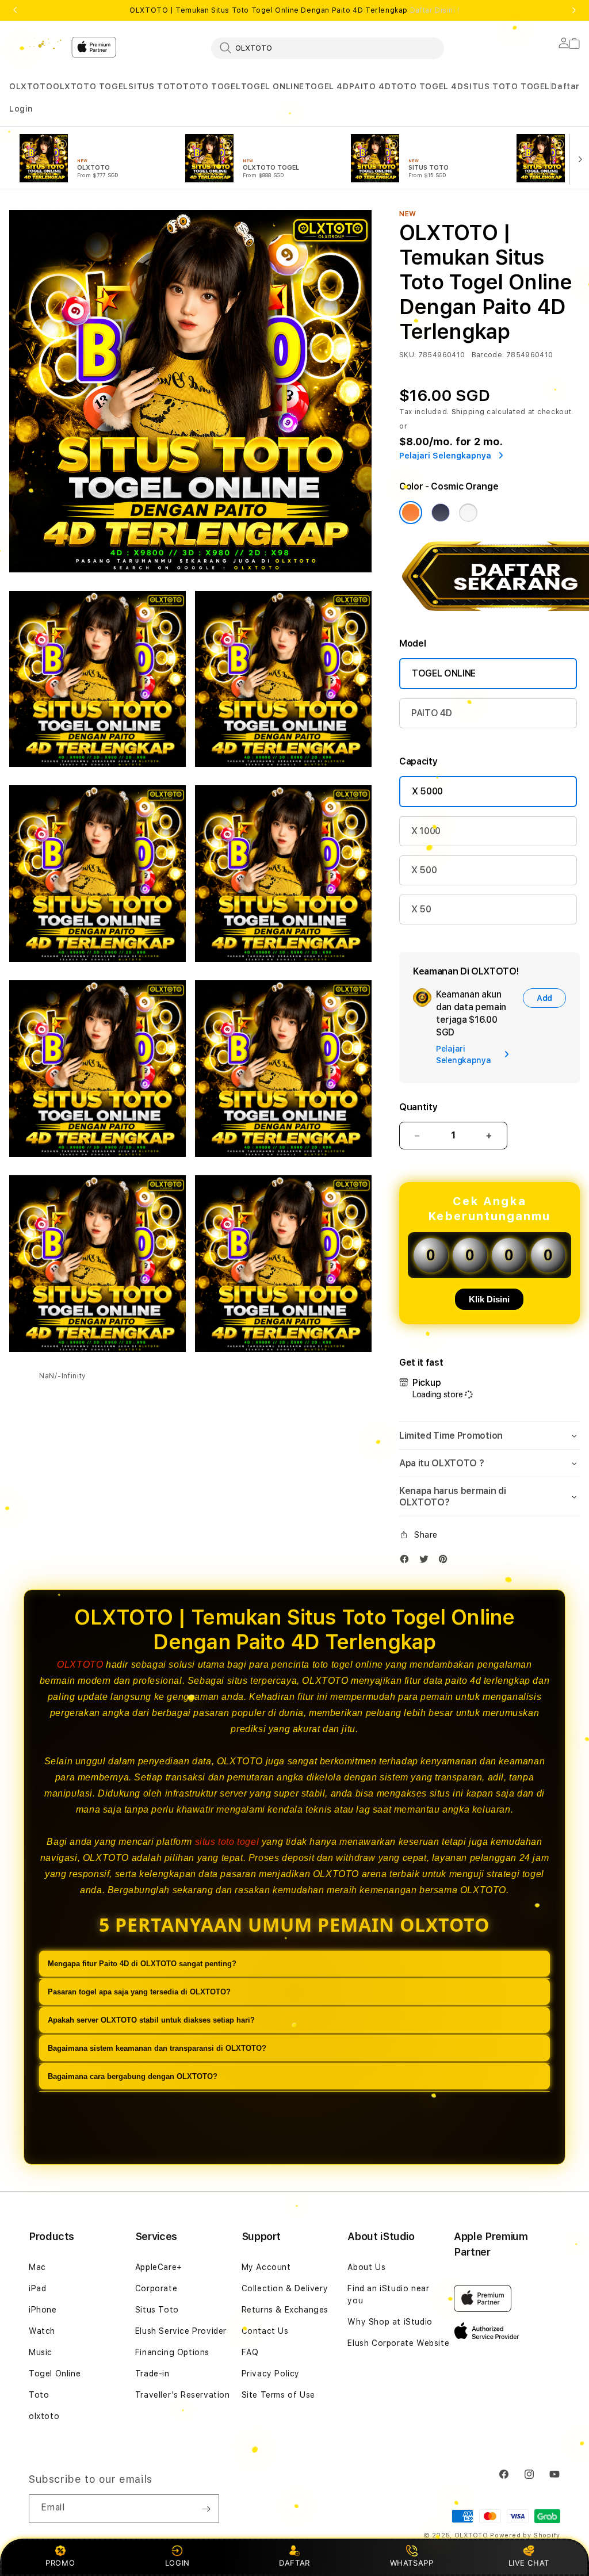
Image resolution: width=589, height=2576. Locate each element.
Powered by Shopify (525, 2535)
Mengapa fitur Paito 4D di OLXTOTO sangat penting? (142, 1964)
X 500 (424, 870)
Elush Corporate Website (398, 2343)
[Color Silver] (468, 513)
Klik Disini (489, 1299)
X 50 (421, 909)
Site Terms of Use (278, 2395)
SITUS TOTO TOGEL (507, 86)
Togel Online (55, 2374)
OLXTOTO (31, 86)
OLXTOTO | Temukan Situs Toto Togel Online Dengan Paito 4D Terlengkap (294, 10)
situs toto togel (227, 1842)
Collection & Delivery (285, 2288)
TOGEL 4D (327, 86)
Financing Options (172, 2352)
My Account (266, 2267)
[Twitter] (427, 1562)
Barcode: (488, 355)
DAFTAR (294, 2563)
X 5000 (427, 791)
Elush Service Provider (181, 2331)
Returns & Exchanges (285, 2310)
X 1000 (426, 831)
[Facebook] (407, 1562)
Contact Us (265, 2331)
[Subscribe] (206, 2509)
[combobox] (328, 48)
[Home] (36, 44)
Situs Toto (157, 2310)
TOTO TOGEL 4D (427, 86)
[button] (31, 87)
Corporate (156, 2288)
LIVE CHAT (529, 2563)
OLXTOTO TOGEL (91, 86)
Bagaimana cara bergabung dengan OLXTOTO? (133, 2076)
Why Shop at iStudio (390, 2322)
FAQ (250, 2352)
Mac (37, 2267)
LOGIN (177, 2563)
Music (41, 2352)
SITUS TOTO (155, 86)
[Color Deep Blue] (441, 513)
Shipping (468, 412)
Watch (42, 2331)
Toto (39, 2395)
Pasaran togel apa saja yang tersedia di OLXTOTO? (139, 1992)
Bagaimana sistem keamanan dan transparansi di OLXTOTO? (157, 2048)
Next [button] (574, 10)
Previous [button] (15, 10)
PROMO (60, 2563)
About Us (366, 2267)
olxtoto (44, 2416)
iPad (37, 2288)
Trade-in (152, 2374)
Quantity (418, 1107)
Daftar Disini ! (435, 10)
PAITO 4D (370, 86)
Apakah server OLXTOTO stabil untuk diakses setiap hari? (151, 2020)
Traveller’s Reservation (183, 2395)
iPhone (43, 2310)
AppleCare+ (159, 2267)
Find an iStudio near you (388, 2294)
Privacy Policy (271, 2374)
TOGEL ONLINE (273, 86)
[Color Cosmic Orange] (411, 513)
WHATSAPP (412, 2563)
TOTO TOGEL (212, 86)
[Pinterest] (446, 1562)
